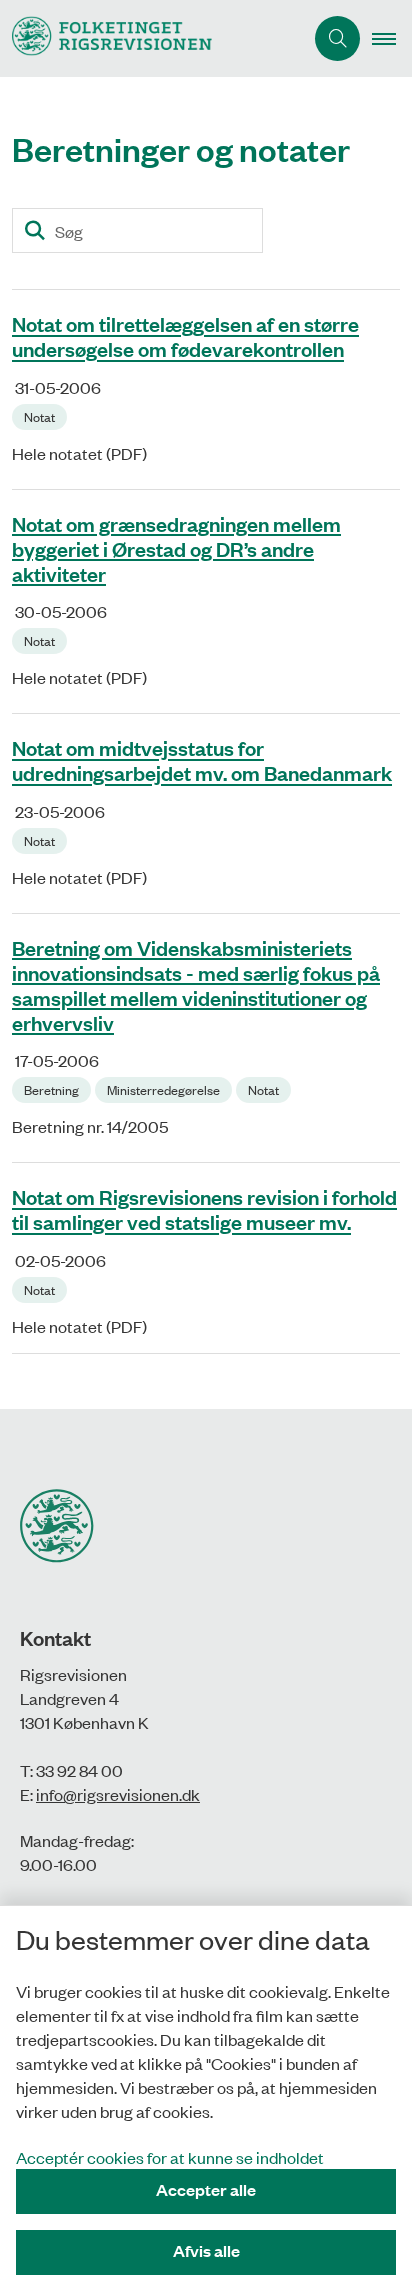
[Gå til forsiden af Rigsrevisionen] (151, 38)
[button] (392, 39)
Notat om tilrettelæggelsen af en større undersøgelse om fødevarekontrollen (185, 336)
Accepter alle (206, 2189)
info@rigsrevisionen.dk (118, 1794)
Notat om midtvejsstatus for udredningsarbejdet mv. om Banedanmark (202, 760)
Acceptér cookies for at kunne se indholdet (170, 2157)
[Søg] (34, 230)
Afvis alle (206, 2250)
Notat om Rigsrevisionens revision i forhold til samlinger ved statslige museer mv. (204, 1209)
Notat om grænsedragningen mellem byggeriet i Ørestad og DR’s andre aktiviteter (176, 548)
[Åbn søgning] (337, 38)
